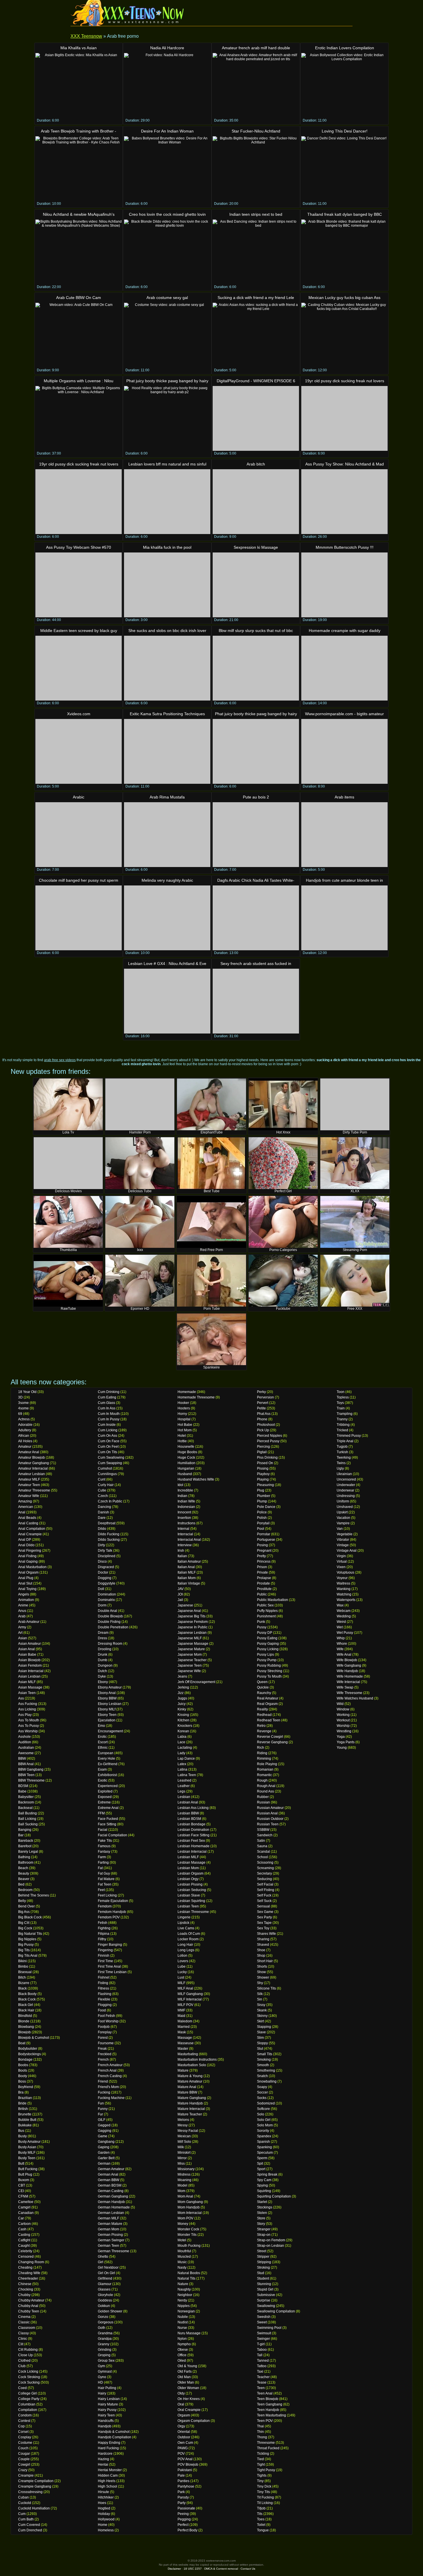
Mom (181, 2191)
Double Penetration (113, 1627)
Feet (101, 1890)
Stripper (263, 2257)
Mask (182, 2032)
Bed (21, 1884)
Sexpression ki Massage (256, 547)
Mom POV (185, 2218)
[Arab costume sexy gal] (167, 335)
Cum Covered (29, 2525)
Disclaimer (174, 2569)
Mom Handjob (189, 2207)
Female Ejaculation (113, 1901)
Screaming (265, 1868)
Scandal (263, 1852)
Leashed (184, 1780)
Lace (181, 1742)
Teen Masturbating (271, 2415)
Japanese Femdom (193, 1622)
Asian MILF (27, 1682)
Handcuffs (106, 2421)
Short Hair (265, 1961)
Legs (181, 1791)
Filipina (104, 1934)
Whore (342, 1644)
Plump (262, 1501)
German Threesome (114, 2251)
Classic (24, 2322)
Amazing (25, 1501)
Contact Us (248, 2569)
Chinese (25, 2284)
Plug (261, 1490)
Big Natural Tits (30, 1934)
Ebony (103, 1682)
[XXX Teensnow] (128, 13)
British (23, 2109)
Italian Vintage (189, 1583)
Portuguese (266, 1540)
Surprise (264, 2300)
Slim (260, 2038)
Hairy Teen (106, 2415)
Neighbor (185, 2295)
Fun (101, 2103)
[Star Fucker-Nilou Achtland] (256, 169)
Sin (260, 1999)
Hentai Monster (110, 2470)
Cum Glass (106, 1403)
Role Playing (267, 1764)
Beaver (24, 1879)
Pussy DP (265, 1633)
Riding (262, 1753)
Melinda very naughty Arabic (167, 880)
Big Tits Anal (28, 1956)
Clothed (24, 2361)
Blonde (24, 2021)
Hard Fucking (108, 2448)
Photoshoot (266, 1425)
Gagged (104, 2125)
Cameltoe (26, 2202)
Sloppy (262, 2043)
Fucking (104, 2092)
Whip (341, 1638)
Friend (103, 2081)
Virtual (342, 1562)
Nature (183, 2284)
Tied (260, 2459)
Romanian (265, 1769)
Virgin (341, 1556)
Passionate (186, 2508)
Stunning (264, 2284)
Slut (260, 2049)
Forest (103, 2038)
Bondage (25, 2060)
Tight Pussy (266, 2470)
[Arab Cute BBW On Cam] (79, 335)
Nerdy (182, 2300)
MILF (181, 1983)
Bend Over (26, 1906)
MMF (181, 2010)
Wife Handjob (347, 1671)
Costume (25, 2443)
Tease (262, 2382)
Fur (100, 2114)
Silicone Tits (266, 1988)
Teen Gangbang (270, 2404)
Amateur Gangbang (34, 1463)
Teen (261, 2388)
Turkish (342, 1452)
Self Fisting (266, 1890)
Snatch (262, 2076)
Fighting (104, 1928)
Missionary (186, 2169)
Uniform (343, 1501)
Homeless (106, 2530)
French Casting (110, 2076)
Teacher (263, 2377)
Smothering (266, 2070)
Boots (23, 2070)
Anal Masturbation (32, 1567)
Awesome (26, 1753)
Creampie (26, 2475)
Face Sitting (107, 1824)
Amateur (25, 1447)
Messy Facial (188, 2131)
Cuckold (25, 2503)
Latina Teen (187, 1775)
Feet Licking (107, 1895)
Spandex (264, 2136)
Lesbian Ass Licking (193, 1808)
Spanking (264, 2147)
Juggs (182, 1698)
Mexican (184, 2136)
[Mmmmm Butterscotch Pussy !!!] (344, 585)
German (104, 2164)
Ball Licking (27, 1819)
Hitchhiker (106, 2497)
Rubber (263, 1797)
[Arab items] (344, 835)
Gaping (104, 2147)
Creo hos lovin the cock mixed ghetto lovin (167, 214)
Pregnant (264, 1551)
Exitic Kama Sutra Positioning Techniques (167, 714)
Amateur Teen (29, 1485)
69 (20, 1414)
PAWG (183, 2448)
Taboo (262, 2350)
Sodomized (266, 2103)
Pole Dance (266, 1507)
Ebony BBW (107, 1698)
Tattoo (262, 2366)
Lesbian (184, 1797)
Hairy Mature (108, 2404)
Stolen (262, 2213)
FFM (101, 1813)
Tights (262, 2475)
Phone (262, 1419)
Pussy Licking (268, 1649)
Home (103, 2525)
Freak (102, 2049)
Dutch (102, 1671)
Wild (340, 1704)
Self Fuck (264, 1895)
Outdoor (184, 2437)
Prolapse (264, 1578)
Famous (104, 1846)
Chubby (24, 2295)
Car (21, 2218)
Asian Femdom (30, 1665)
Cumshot (105, 1468)
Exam (102, 1769)
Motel (182, 2240)
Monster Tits (187, 2235)
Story (261, 2224)
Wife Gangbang (349, 1665)
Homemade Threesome (196, 1397)
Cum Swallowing (111, 1458)
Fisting (103, 1983)
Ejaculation (107, 1720)
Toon (341, 1392)
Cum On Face (109, 1441)
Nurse (182, 2328)
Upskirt (342, 1512)
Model (182, 2185)
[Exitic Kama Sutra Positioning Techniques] (167, 751)
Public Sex (265, 1605)
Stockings (265, 2207)
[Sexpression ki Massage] (256, 585)
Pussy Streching (270, 1671)
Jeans (182, 1676)
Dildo (102, 1529)
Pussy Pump (267, 1660)
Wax (340, 1605)
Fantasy (104, 1852)
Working (343, 1715)
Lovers (183, 1961)
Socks (262, 2098)
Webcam (344, 1611)
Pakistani (185, 2470)
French (103, 2060)
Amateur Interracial (33, 1468)
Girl (101, 2262)
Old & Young (187, 2366)
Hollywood (106, 2519)
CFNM (23, 2196)
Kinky (182, 1709)
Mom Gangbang (190, 2202)
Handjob (105, 2426)
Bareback (26, 1841)
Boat (22, 2043)
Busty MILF (27, 2153)
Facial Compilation (113, 1835)
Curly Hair (106, 1485)
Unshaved (345, 1507)
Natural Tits (186, 2278)
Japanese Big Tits (192, 1616)
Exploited (105, 1791)
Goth (102, 2328)
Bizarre (24, 1983)
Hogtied (104, 2508)
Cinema (24, 2317)
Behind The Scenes (34, 1895)
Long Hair (185, 1945)
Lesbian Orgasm (190, 1873)
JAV (181, 1589)
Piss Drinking (267, 1458)
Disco (102, 1562)
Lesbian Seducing (192, 1890)
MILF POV (185, 2005)
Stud (261, 2273)
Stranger (264, 2229)
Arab (22, 1616)
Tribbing (343, 1425)
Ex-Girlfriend (108, 1764)
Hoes (102, 2503)
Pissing (263, 1468)
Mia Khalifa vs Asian (79, 48)
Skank (262, 2010)
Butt (21, 2164)
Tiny (260, 2481)
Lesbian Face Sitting (194, 1835)
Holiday (104, 2514)
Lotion (182, 1956)
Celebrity (25, 2251)
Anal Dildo (26, 1545)
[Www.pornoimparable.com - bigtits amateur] (344, 751)
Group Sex (106, 2361)
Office (182, 2355)
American (26, 1507)
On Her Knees (189, 2399)
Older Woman (188, 2388)
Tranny (342, 1419)
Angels (24, 1594)
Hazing (103, 2459)
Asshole (24, 1737)
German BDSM (110, 2185)
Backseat (25, 1808)
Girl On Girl (106, 2273)
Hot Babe (185, 1425)
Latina (182, 1769)
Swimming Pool (269, 2328)
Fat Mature (106, 1879)
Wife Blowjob (347, 1660)
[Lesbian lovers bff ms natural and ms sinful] (167, 502)
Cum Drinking (109, 1392)
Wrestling (344, 1731)
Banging (25, 1830)
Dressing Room (110, 1644)
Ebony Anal (107, 1693)
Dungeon (105, 1665)
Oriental (184, 2432)
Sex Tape (264, 1923)
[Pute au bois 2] (256, 835)
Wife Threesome (349, 1693)
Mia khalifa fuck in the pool (167, 547)
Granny (104, 2344)
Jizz (181, 1693)
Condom (25, 2415)
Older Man (186, 2382)
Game (103, 2136)
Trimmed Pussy (349, 1436)
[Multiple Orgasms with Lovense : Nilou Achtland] (79, 418)
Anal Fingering (30, 1551)
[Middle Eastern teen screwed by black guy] (79, 668)
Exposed (105, 1797)
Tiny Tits (263, 2492)
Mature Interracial (191, 2109)
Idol (180, 1485)
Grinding (105, 2350)
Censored (26, 2257)
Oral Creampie (189, 2410)
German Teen (108, 2246)
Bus (21, 2131)
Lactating (185, 1748)
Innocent (184, 1512)
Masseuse (186, 2043)
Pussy (262, 1627)
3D (20, 1397)
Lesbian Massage (192, 1863)
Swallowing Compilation (276, 2311)
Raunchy (264, 1693)
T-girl (261, 2344)
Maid (181, 2016)
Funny (103, 2109)
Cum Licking (108, 1430)
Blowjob (24, 2032)
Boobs (23, 2065)
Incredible (185, 1490)
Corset (23, 2432)
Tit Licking (265, 2503)
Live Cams (186, 1928)
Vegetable (345, 1534)
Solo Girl (264, 2120)
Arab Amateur (29, 1622)
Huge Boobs (187, 1452)
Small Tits (265, 2054)
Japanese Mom (190, 1655)
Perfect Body (187, 2530)
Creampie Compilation (36, 2481)
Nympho (184, 2344)
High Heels (107, 2481)
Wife (340, 1649)
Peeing (183, 2514)
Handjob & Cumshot (114, 2432)
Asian (23, 1638)
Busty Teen (27, 2158)
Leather (184, 1786)
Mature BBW (187, 2092)
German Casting (111, 2191)
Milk (181, 2147)
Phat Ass (264, 1414)
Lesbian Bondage (192, 1824)
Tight (261, 2465)
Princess (264, 1562)
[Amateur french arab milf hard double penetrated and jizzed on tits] (256, 85)
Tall (260, 2355)
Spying (262, 2185)
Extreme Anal (108, 1808)
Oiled (182, 2361)
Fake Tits (105, 1841)
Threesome (266, 2443)
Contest (24, 2421)
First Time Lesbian (112, 1972)
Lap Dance (186, 1759)
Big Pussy (26, 1945)
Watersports (346, 1600)
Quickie (263, 1687)
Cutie (102, 1490)
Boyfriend (26, 2087)
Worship (343, 1726)
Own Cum (185, 2443)
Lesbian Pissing (190, 1884)
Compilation (28, 2410)
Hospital (184, 1419)
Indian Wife (186, 1501)
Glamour (105, 2284)
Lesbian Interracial (192, 1852)
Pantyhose (186, 2486)
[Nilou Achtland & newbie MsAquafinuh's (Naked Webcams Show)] (79, 252)
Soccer (262, 2092)
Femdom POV (109, 1917)
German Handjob (111, 2202)
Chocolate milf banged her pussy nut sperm (79, 880)
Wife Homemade (350, 1676)
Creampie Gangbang (35, 2486)
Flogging (105, 2005)
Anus (22, 1611)
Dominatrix (106, 1600)
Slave (261, 2032)
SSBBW (263, 1830)
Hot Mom (185, 1430)
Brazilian (25, 2098)
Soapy (262, 2087)
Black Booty (27, 1994)
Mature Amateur (190, 2081)
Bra (21, 2092)
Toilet (261, 2525)
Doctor (103, 1572)
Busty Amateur (29, 2142)
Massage (185, 2038)
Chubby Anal (28, 2306)
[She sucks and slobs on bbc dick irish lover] (167, 668)
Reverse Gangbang (272, 1742)
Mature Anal (187, 2087)
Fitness (103, 1988)
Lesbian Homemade (194, 1846)
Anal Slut (25, 1583)
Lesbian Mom (188, 1868)
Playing (263, 1479)
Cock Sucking (29, 2382)
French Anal (107, 2070)
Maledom (185, 2021)
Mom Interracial (190, 2213)
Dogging (105, 1578)
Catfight (24, 2240)
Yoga (341, 1737)
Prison (262, 1567)
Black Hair (26, 2010)
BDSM (23, 1786)
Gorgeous (106, 2322)
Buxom (24, 2180)
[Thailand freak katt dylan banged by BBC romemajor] (344, 252)
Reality (262, 1709)
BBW (22, 1759)
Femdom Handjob (112, 1912)
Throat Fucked (268, 2448)
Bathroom (26, 1863)
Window (343, 1709)
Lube (182, 1966)
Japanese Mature (191, 1649)
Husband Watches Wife (196, 1479)
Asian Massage (30, 1687)
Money (183, 2224)
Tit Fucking (265, 2497)
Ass (21, 1698)
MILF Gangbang (190, 1994)
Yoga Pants (346, 1742)
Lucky (182, 1972)
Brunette (25, 2114)
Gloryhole (105, 2295)
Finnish (104, 1956)
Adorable (25, 1425)
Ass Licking (27, 1709)
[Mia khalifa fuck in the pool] (167, 585)
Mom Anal (185, 2196)
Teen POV (265, 2421)
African (24, 1436)
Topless (343, 1397)
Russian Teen (268, 1824)
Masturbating (188, 2054)
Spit (260, 2164)
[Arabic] (79, 835)
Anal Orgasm (28, 1572)
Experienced (108, 1786)
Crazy (23, 2470)
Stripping (264, 2262)
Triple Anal (345, 1441)
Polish (262, 1518)
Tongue (263, 2530)
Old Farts (185, 2371)
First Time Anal (109, 1966)
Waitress (343, 1583)
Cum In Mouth (109, 1414)
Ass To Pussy (28, 1726)
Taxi (260, 2371)
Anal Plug (26, 1578)
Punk (261, 1622)
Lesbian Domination (193, 1830)
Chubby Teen (29, 2311)
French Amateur (110, 2065)
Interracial (185, 1534)
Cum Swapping (110, 1463)
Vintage (343, 1545)
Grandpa (105, 2339)
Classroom (27, 2328)
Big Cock (25, 1928)
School (262, 1857)
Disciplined (107, 1556)
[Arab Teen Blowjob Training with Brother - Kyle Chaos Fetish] (79, 169)
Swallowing (266, 2306)
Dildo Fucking (109, 1534)
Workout (343, 1720)
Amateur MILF (29, 1479)
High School (107, 2486)
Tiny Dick (264, 2486)
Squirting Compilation (274, 2196)
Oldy (181, 2393)
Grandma (105, 2333)
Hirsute (103, 2492)
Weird (341, 1622)
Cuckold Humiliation (34, 2508)
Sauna (262, 1846)
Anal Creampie (30, 1534)
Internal (183, 1529)
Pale (181, 2475)
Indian (182, 1496)
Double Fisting (109, 1622)
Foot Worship (108, 2021)
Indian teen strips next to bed (256, 214)
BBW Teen (26, 1775)
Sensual (263, 1906)
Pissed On (265, 1463)
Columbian (27, 2404)
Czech (103, 1496)
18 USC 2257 (193, 2569)
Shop (261, 1956)
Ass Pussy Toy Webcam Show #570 (79, 547)
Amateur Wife (29, 1496)
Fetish (103, 1923)
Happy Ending (109, 2443)
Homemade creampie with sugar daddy (345, 631)
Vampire (343, 1523)
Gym (101, 2366)
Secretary (264, 1873)
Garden (104, 2153)
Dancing (104, 1507)
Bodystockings (29, 2054)
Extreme (104, 1802)
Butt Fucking (28, 2169)
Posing (262, 1545)
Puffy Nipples (267, 1611)
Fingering (105, 1950)
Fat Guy (104, 1873)
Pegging (184, 2519)
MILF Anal (185, 1988)
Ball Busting (27, 1813)
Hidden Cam (108, 2475)
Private (262, 1572)
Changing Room (31, 2262)
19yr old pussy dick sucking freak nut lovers (345, 381)
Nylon (182, 2339)
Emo (101, 1726)
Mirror (182, 2158)
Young (342, 1748)
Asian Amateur (29, 1644)
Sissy (261, 2005)
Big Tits (24, 1950)
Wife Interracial (348, 1682)
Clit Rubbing (28, 2350)
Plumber (264, 1496)
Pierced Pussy (268, 1441)
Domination (107, 1594)
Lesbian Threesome (193, 1912)
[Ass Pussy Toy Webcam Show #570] (79, 585)
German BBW (108, 2180)
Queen (262, 1682)
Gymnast (105, 2371)
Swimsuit (264, 2333)
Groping (104, 2355)
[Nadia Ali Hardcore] (167, 85)
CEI (21, 2191)
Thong (262, 2437)
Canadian (26, 2213)
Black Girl (26, 2005)
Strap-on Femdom (271, 2240)
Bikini (22, 1961)
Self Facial (265, 1884)
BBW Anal (26, 1764)
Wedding (344, 1616)
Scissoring (265, 1863)
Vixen (341, 1567)
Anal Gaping (28, 1562)
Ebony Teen (107, 1715)
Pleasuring (265, 1485)
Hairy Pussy (107, 2410)
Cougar (24, 2454)
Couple (24, 2459)
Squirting (264, 2191)
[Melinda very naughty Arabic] (167, 918)
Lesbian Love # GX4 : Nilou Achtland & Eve (167, 964)
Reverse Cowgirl (270, 1737)
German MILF (108, 2218)
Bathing (24, 1857)
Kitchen (183, 1720)
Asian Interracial (31, 1671)
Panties (183, 2481)
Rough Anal (266, 1786)
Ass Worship (28, 1731)
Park (181, 2492)
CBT (22, 2185)
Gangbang (106, 2142)
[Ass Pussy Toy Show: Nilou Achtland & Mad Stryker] (344, 502)
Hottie (182, 1441)
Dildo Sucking (109, 1540)
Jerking (183, 1687)
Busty (22, 2136)
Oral (181, 2404)
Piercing (263, 1447)
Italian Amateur (189, 1562)
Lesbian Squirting (191, 1901)
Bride (22, 2103)
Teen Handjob (268, 2410)
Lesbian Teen (188, 1906)
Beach (23, 1868)
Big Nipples (27, 1939)
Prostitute (264, 1589)
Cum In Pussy (109, 1419)
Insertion (184, 1518)
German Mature (110, 2224)
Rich (261, 1748)
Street (262, 2251)
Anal (22, 1512)
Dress (102, 1638)
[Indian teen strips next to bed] (256, 252)
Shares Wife (266, 1934)
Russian (263, 1802)
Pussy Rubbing (269, 1665)
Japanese (185, 1605)
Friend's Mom (108, 2087)
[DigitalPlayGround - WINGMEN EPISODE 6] (256, 418)
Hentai (103, 2465)
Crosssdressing (30, 2492)
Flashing (105, 1994)
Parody (183, 2497)
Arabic (79, 797)
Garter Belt (106, 2158)
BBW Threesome (31, 1780)
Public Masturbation (273, 1600)
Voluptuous (345, 1572)
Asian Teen (27, 1693)
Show (261, 1972)
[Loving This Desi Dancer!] (344, 169)
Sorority (263, 2131)
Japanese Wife (189, 1671)
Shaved (263, 1945)
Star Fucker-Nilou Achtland (256, 131)
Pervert (263, 1403)
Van (340, 1529)
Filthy (102, 1939)
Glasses (104, 2289)
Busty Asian (27, 2147)
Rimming (264, 1759)
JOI (180, 1594)
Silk (260, 1994)
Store (261, 2218)
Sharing (263, 1939)
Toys (340, 1403)
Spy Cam (264, 2180)
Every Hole (106, 1759)
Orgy (181, 2426)
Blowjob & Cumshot (34, 2038)
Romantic (264, 1775)
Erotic (102, 1737)
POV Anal (185, 2459)
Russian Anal (267, 1813)
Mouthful (184, 2251)
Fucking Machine (111, 2098)
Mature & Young (190, 2076)
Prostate (263, 1583)
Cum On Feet (108, 1447)
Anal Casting (28, 1523)
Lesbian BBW (188, 1813)
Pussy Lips (265, 1655)
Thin (260, 2432)
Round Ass (265, 1791)
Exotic (103, 1780)
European (106, 1753)
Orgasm (184, 2415)
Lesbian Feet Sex (191, 1841)
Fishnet (104, 1977)
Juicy (182, 1704)
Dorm (102, 1605)
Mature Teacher (190, 2114)
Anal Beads (27, 1518)
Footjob (104, 2027)
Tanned (263, 2361)
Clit (21, 2344)
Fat (100, 1868)
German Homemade (114, 2207)
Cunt (102, 1479)
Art (20, 1633)
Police (262, 1512)
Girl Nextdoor (108, 2268)
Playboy (263, 1474)
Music (182, 2262)
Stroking (263, 2268)
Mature (183, 2070)
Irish (181, 1551)
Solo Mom (265, 2125)
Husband (185, 1474)
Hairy (102, 2393)
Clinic (23, 2339)
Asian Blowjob (29, 1660)
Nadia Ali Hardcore (167, 48)
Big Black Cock (30, 1917)
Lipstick (183, 1923)
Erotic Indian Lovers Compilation (345, 48)
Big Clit (24, 1923)
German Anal (108, 2174)
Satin (261, 1841)
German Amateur (111, 2169)
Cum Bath (26, 2519)
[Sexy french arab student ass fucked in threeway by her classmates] (256, 1001)
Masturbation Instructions (197, 2060)
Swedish (264, 2317)
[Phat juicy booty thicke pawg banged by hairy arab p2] (167, 418)
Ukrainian (344, 1474)
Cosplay (25, 2437)
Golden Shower (110, 2311)
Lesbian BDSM (189, 1819)
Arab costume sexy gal (167, 298)
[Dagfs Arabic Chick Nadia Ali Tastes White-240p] (256, 918)
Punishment (266, 1616)
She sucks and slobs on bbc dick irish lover (167, 631)
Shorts (262, 1966)
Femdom (105, 1906)
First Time (105, 1961)
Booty (23, 2076)
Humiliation (186, 1463)
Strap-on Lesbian (270, 2246)
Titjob (261, 2508)
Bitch (22, 1977)
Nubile (183, 2317)
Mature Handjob (190, 2103)
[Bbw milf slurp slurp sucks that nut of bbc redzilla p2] (256, 668)
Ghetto (103, 2257)
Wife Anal (344, 1655)
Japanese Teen (190, 1665)
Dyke (102, 1676)
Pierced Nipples (269, 1436)
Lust (181, 1977)
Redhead (264, 1715)
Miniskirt (184, 2153)
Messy (183, 2125)
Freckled (105, 2054)
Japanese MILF (190, 1638)
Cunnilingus (107, 1474)
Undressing (346, 1496)
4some (23, 1408)
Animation (26, 1600)
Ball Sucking (28, 1824)
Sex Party (264, 1917)
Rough (262, 1780)
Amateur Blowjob (32, 1458)
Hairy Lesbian (109, 2399)
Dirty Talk (105, 1551)
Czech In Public (110, 1501)
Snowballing (267, 2081)
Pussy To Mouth (269, 1676)
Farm (102, 1857)
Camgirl (24, 2207)
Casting (24, 2235)
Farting (103, 1863)
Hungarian (186, 1468)
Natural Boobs (189, 2273)
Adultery (25, 1430)
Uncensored (346, 1479)
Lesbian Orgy (188, 1879)
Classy (23, 2333)
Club (22, 2366)
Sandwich (265, 1835)
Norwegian (186, 2311)
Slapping (264, 2027)
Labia (182, 1737)
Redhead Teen (269, 1720)
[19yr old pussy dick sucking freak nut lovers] (344, 418)
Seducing (264, 1879)
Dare (102, 1518)
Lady (181, 1753)
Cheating (25, 2268)
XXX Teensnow (86, 36)
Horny (182, 1414)
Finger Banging (110, 1945)
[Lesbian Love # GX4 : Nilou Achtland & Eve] (167, 1001)
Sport (261, 2169)
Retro (261, 1726)
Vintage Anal (347, 1551)
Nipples (184, 2306)
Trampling (345, 1414)
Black (22, 1988)
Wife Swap (345, 1687)
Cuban (23, 2497)
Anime (23, 1605)
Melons (183, 2120)
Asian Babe (27, 1655)
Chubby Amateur (31, 2300)
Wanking (344, 1589)
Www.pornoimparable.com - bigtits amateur (344, 714)
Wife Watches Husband (355, 1698)
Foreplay (105, 2032)
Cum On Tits (107, 1452)
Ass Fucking (28, 1704)
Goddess (105, 2300)
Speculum (265, 2153)
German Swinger (111, 2240)
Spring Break (267, 2174)
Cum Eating (107, 1397)
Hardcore (105, 2454)
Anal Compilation (32, 1529)
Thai (260, 2426)
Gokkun (104, 2306)
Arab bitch (256, 464)
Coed (22, 2388)
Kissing (183, 1715)
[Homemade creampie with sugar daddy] (344, 668)
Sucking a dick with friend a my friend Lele (256, 298)
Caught (24, 2246)
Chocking (26, 2289)
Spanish (263, 2142)
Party (182, 2503)
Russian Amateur (270, 1808)
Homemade (187, 1392)
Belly (22, 1901)
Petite (261, 1408)
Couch (23, 2448)
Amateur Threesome (34, 1490)
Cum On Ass (107, 1436)
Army (22, 1627)
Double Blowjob (110, 1616)
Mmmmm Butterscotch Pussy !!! (345, 547)
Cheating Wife (29, 2273)
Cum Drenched (30, 2530)
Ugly (340, 1468)
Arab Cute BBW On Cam (79, 298)
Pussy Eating (267, 1638)
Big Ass (24, 1912)
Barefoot (25, 1846)
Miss (181, 2164)
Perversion (265, 1397)
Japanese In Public (193, 1627)
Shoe (261, 1950)
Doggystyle (107, 1583)
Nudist (183, 2322)
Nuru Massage (189, 2333)
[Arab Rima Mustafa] (167, 835)
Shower (263, 1977)
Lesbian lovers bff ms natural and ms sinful (167, 464)
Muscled (184, 2257)
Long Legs (186, 1950)
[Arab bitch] (256, 502)
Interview (185, 1545)
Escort (103, 1742)
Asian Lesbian (29, 1676)
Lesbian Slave (189, 1895)
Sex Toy (263, 1928)
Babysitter (26, 1797)
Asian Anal (26, 1649)
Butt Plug (25, 2174)
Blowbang (26, 2027)
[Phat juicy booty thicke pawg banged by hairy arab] (256, 751)
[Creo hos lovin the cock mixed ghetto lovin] (167, 252)
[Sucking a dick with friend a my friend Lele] (256, 335)
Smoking (264, 2060)
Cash (22, 2229)
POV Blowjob (188, 2465)
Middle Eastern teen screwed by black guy (79, 631)
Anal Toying (27, 1589)
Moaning (184, 2180)
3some (23, 1403)
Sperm (262, 2158)
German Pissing (110, 2235)
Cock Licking (28, 2371)
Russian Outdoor (270, 1819)
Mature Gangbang (192, 2098)
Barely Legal (28, 1852)
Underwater (346, 1485)
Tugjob (342, 1447)
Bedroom (25, 1890)
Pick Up (263, 1430)
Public (262, 1594)
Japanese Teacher (192, 1660)
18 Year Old (27, 1392)
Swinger (263, 2339)
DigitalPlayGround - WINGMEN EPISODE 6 (256, 381)
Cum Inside (107, 1425)
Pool (261, 1529)
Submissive (266, 2295)
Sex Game (265, 1912)
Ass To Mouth (29, 1720)
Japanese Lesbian (192, 1633)
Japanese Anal (189, 1611)
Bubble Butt (27, 2120)
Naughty (184, 2289)
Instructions (186, 1523)
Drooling (105, 1649)
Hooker (183, 1403)
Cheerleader (28, 2278)
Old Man (184, 2377)
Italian (182, 1556)
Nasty (182, 2268)
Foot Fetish (106, 2016)
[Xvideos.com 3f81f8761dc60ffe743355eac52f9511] (79, 751)
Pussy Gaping (268, 1644)
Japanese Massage (193, 1644)
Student (263, 2278)
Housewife (186, 1447)
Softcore (263, 2109)
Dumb (103, 1660)
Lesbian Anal (188, 1802)
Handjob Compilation (115, 2437)
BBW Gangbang (31, 1769)
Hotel (182, 1436)
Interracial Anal (189, 1540)
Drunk (103, 1655)
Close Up (25, 2355)
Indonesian (186, 1507)
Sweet (262, 2322)
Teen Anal (265, 2393)
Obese (183, 2350)
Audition (25, 1742)
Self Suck (264, 1901)
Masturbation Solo (192, 2065)
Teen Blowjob (268, 2399)
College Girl (27, 2393)
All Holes (25, 1441)
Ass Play (25, 1715)
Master (183, 2049)
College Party (29, 2399)
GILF (102, 2120)
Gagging (105, 2131)
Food (102, 2010)
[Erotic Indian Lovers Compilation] (344, 85)
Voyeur (342, 1578)
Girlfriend (105, 2278)
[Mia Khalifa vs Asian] (79, 85)
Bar (21, 1835)
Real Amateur (268, 1698)
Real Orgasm (267, 1704)
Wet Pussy (345, 1633)
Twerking (344, 1458)
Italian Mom (187, 1578)
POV (181, 2454)
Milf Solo (184, 2142)
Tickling (263, 2454)
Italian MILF (187, 1572)
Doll (101, 1589)
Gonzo (103, 2317)
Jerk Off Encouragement (196, 1682)
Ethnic (103, 1748)
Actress (24, 1419)
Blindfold (25, 2016)
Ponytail (263, 1523)
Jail (180, 1600)
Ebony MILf (107, 1709)
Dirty (101, 1545)
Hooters (184, 1408)
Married (184, 2027)
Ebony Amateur (110, 1687)
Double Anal (107, 1611)
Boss (22, 2081)
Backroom (26, 1802)
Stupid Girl (265, 2289)
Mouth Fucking (189, 2246)
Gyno (102, 2377)
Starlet (262, 2202)
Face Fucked (108, 1819)
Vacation (343, 1518)
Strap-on (264, 2235)
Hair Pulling (107, 2388)
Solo (261, 2114)
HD (100, 2382)
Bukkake (25, 2125)
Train (341, 1408)
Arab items (344, 797)
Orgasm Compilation (194, 2421)
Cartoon (24, 2224)
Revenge (264, 1731)
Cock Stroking (29, 2377)
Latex (182, 1764)
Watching (344, 1594)
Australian (26, 1748)
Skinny (262, 2016)
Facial (103, 1830)
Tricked (342, 1430)
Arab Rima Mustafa (167, 797)
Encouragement (110, 1731)
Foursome (106, 2043)
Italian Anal (186, 1567)
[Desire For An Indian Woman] (167, 169)
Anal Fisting (27, 1556)
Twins (341, 1463)
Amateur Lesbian (32, 1474)
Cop (21, 2426)
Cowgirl (24, 2465)
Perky (261, 1392)
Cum (22, 2514)
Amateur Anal (29, 1452)
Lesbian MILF (188, 1857)
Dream (103, 1633)
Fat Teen (105, 1884)
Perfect (183, 2525)
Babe (22, 1791)
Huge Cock (186, 1458)
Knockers (185, 1726)
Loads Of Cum (189, 1934)
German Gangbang (113, 2196)
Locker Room (188, 1939)
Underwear (345, 1490)
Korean (183, 1731)
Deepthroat (107, 1523)
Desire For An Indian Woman (167, 131)
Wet (340, 1627)
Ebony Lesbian (110, 1704)
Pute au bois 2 (256, 797)
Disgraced (106, 1567)
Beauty (24, 1873)
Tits (260, 2514)
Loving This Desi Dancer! (345, 131)
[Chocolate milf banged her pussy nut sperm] (79, 918)
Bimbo (23, 1966)
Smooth (263, 2065)
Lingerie (184, 1917)
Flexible (104, 1999)
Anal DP (25, 1540)
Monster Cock (188, 2229)
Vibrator (343, 1540)
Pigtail (262, 1452)
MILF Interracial (190, 1999)
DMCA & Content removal (221, 2569)
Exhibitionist (107, 1775)
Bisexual (25, 1972)
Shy (260, 1983)
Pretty (261, 1556)
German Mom (108, 2229)
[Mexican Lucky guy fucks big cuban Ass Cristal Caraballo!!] (344, 335)
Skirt (260, 2021)
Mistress (184, 2174)
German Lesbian (111, 2213)
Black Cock (27, 1999)
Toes (261, 2519)
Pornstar (264, 1534)
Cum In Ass (107, 1408)
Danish (103, 1512)
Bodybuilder (28, 2049)
